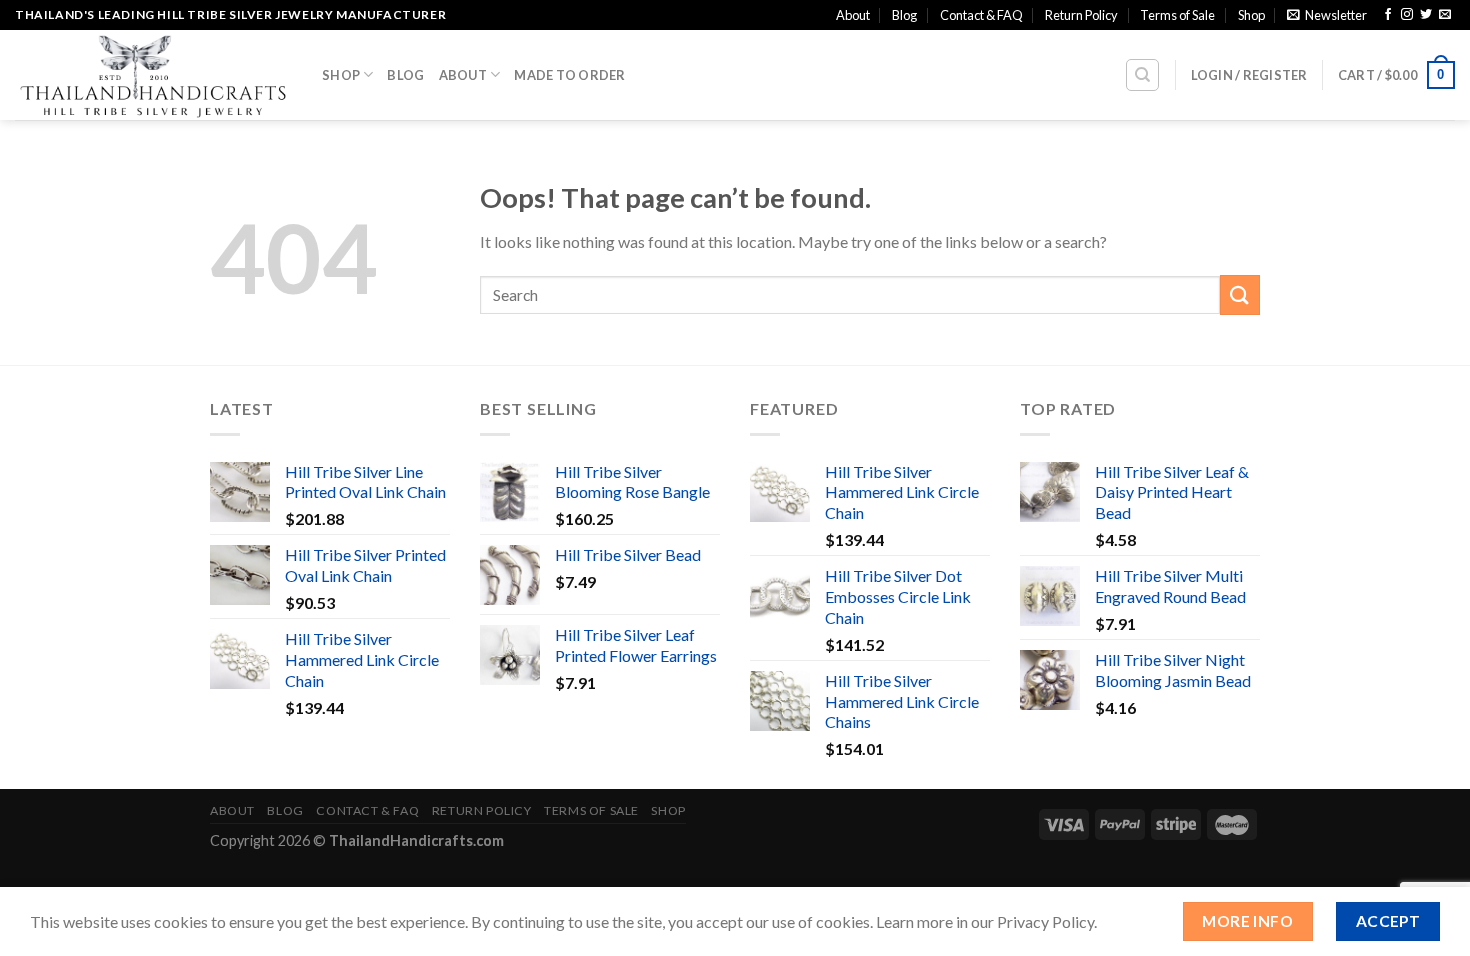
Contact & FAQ (981, 15)
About (853, 15)
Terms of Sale (1177, 15)
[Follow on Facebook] (1388, 15)
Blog (904, 15)
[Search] (1142, 75)
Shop (1251, 15)
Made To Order (569, 75)
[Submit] (1240, 294)
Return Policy (1081, 15)
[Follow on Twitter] (1426, 15)
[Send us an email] (1445, 15)
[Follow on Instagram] (1407, 15)
